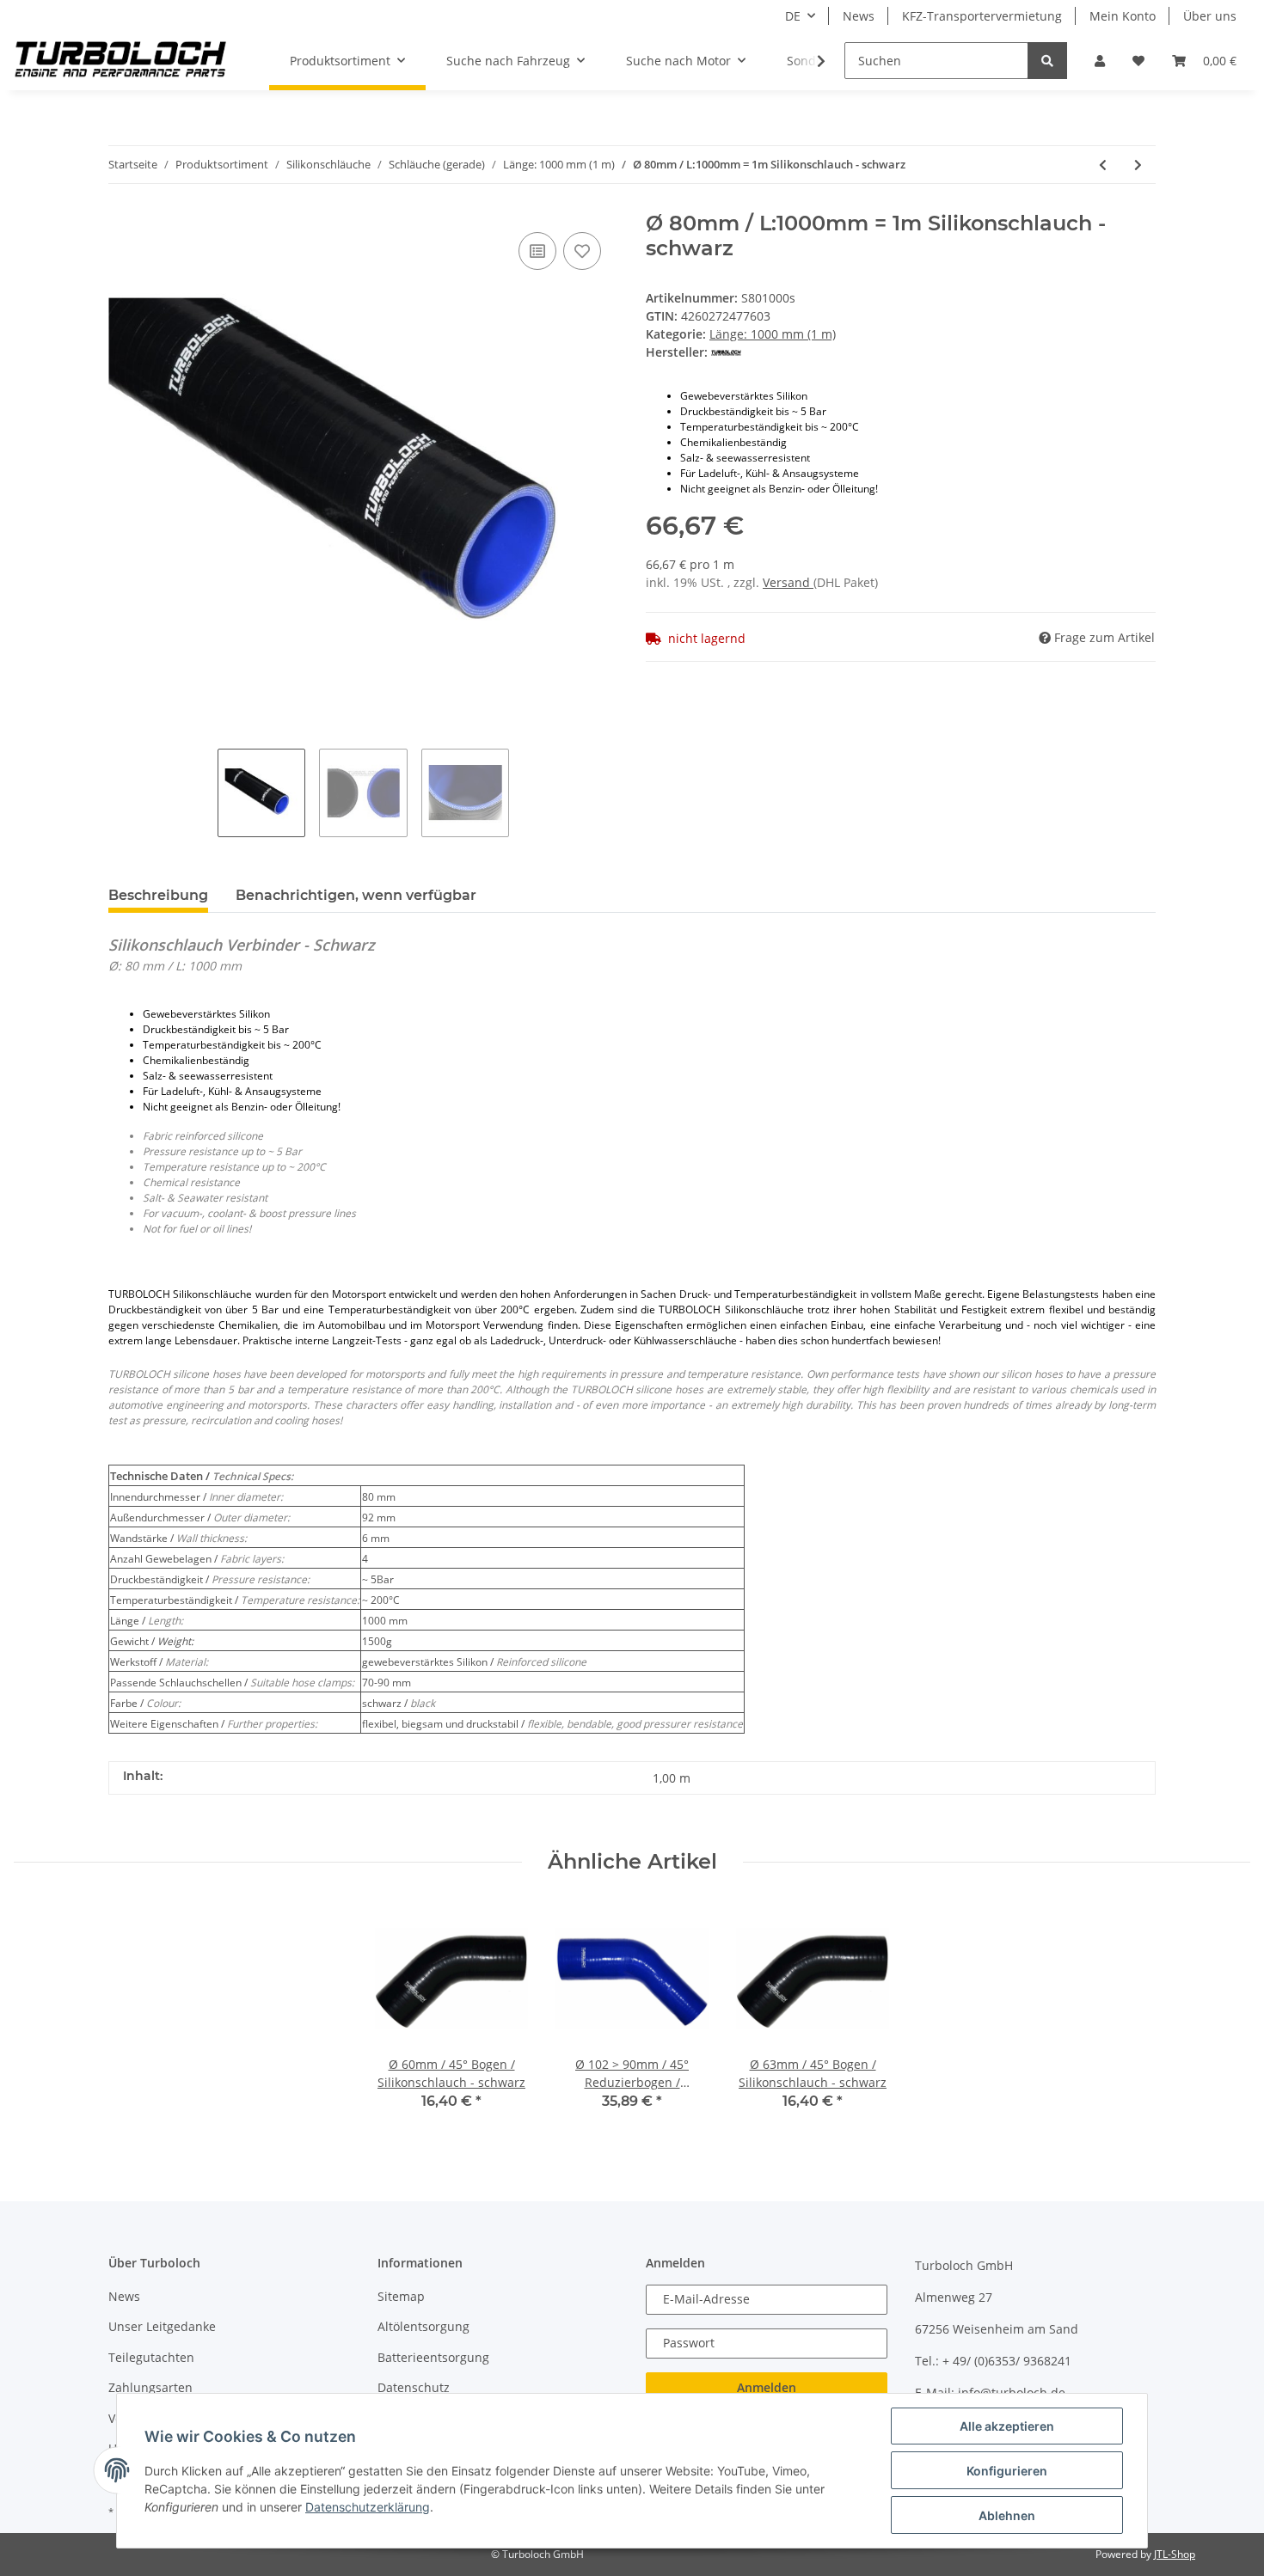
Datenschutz (414, 2387)
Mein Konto (1123, 16)
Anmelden (767, 2387)
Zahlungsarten (150, 2387)
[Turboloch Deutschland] (121, 61)
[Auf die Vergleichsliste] (537, 251)
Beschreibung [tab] (158, 895)
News (859, 16)
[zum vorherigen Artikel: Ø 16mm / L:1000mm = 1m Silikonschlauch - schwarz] (1103, 165)
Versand (788, 582)
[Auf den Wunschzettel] (582, 251)
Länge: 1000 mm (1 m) (773, 334)
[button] (1100, 61)
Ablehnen (1007, 2515)
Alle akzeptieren (1007, 2426)
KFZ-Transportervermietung (982, 16)
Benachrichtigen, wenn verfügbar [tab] (356, 895)
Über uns (1210, 16)
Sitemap (401, 2296)
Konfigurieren (1007, 2471)
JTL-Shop (1175, 2554)
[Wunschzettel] (1138, 61)
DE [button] (793, 16)
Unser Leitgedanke (162, 2326)
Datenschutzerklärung (368, 2507)
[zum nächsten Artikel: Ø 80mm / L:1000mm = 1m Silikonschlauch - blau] (1138, 165)
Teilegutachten (151, 2357)
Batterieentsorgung (433, 2357)
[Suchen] (1047, 61)
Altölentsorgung (423, 2326)
